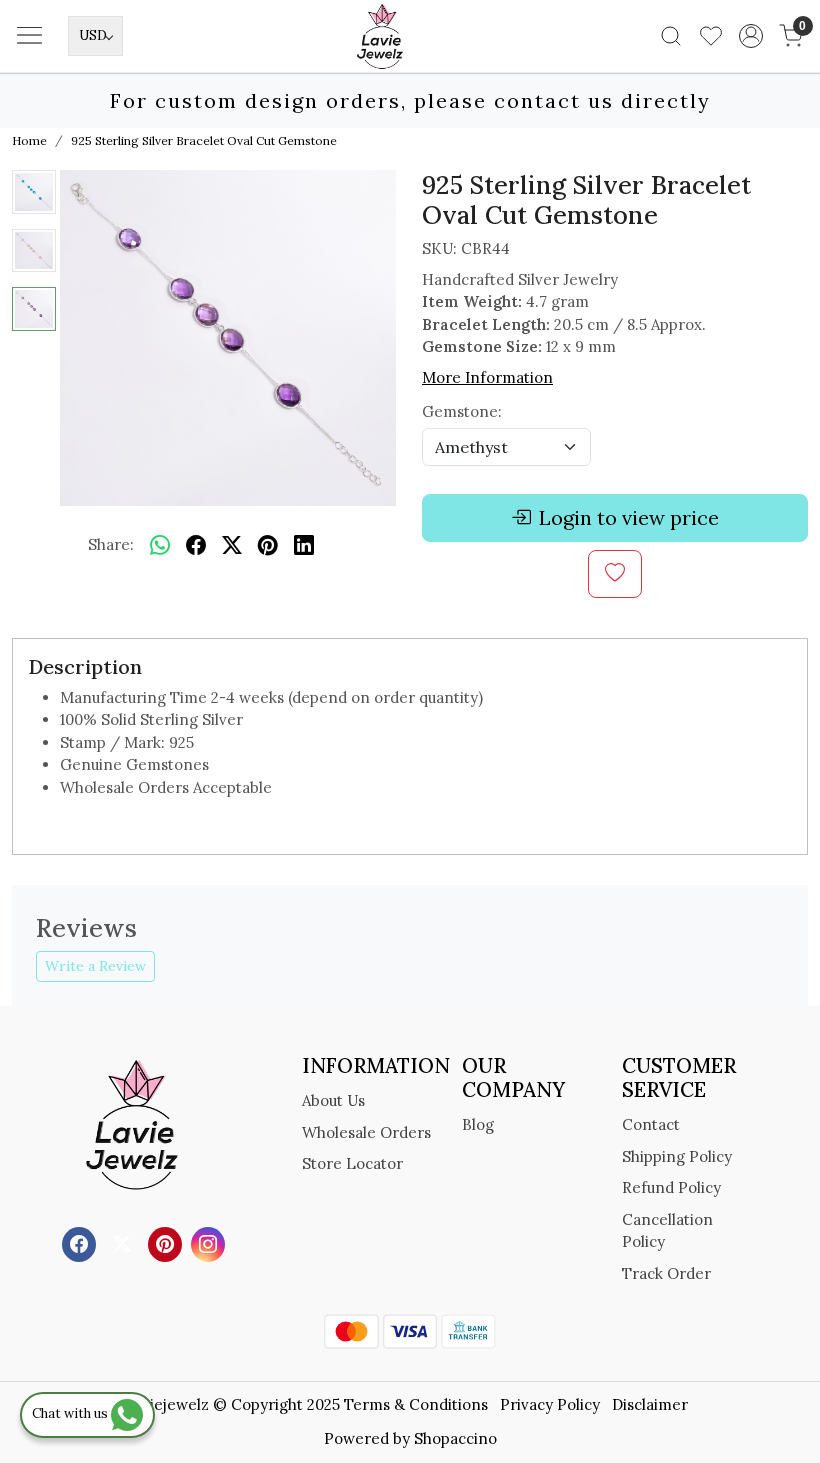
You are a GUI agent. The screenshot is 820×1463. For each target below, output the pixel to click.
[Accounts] (751, 36)
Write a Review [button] (95, 966)
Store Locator (352, 1163)
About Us (333, 1100)
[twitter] (232, 545)
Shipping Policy (677, 1156)
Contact (651, 1124)
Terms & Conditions (416, 1404)
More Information (487, 377)
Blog (478, 1124)
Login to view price (629, 517)
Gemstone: (462, 411)
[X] (124, 1242)
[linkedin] (304, 545)
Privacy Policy (550, 1404)
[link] (671, 36)
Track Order (666, 1273)
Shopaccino (455, 1438)
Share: (111, 544)
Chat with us (71, 1413)
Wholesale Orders (366, 1132)
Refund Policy (671, 1187)
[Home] (410, 66)
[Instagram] (210, 1242)
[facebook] (196, 545)
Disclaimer (650, 1404)
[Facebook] (81, 1242)
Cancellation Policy (667, 1231)
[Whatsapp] (160, 545)
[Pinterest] (167, 1242)
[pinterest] (268, 545)
